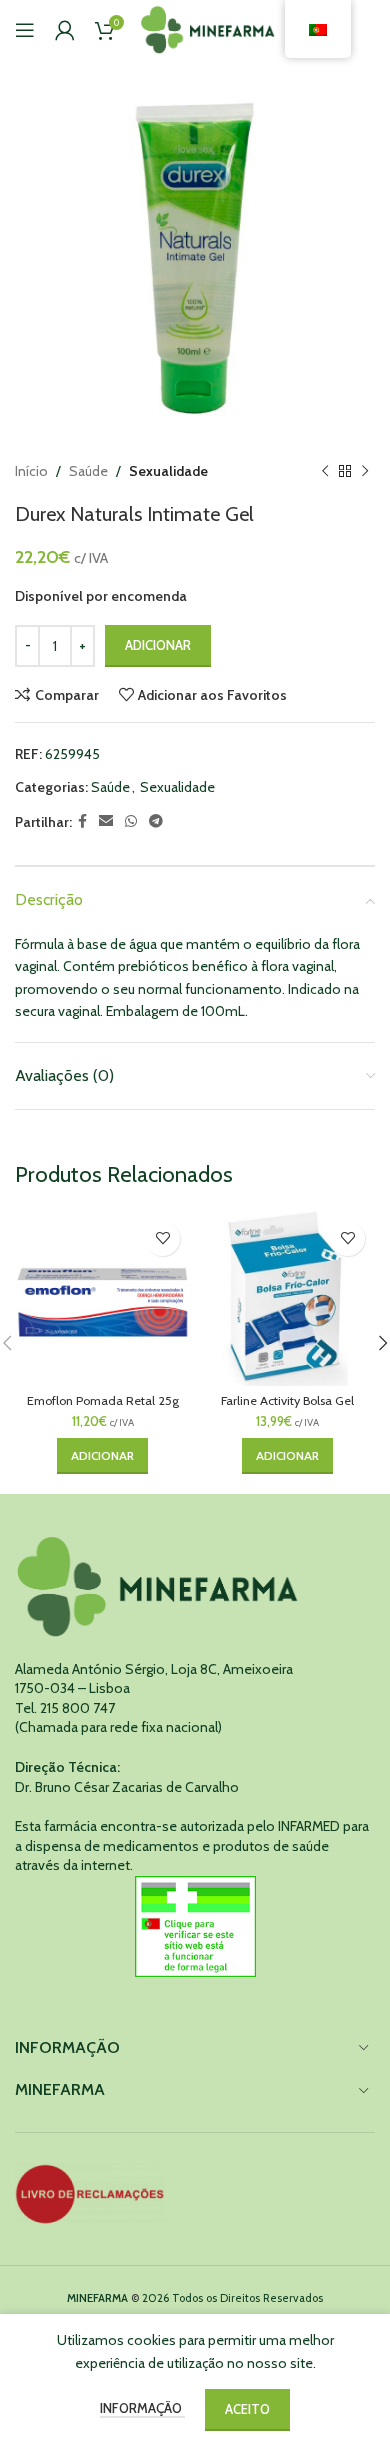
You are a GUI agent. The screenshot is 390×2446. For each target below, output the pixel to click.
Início (31, 471)
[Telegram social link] (156, 821)
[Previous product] (325, 471)
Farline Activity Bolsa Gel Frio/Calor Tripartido (287, 1408)
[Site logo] (208, 28)
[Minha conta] (65, 30)
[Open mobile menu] (25, 30)
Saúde (88, 471)
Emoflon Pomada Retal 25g (103, 1400)
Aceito (247, 2409)
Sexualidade (168, 471)
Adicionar (158, 645)
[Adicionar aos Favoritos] (162, 1238)
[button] (102, 1456)
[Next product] (365, 471)
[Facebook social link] (82, 821)
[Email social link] (106, 821)
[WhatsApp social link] (131, 821)
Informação (142, 2408)
